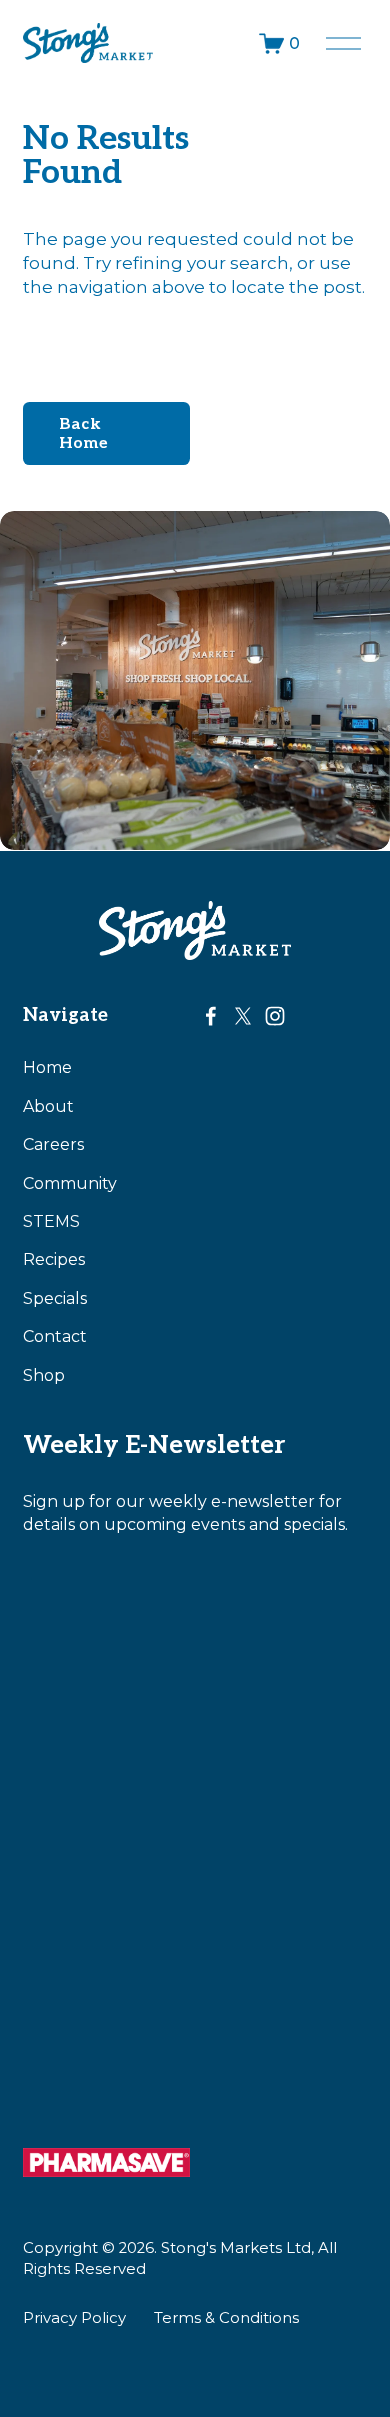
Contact (55, 1336)
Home (47, 1067)
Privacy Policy (74, 2318)
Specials (55, 1298)
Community (70, 1183)
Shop (44, 1375)
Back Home (83, 434)
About (48, 1106)
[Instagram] (275, 1016)
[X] (243, 1016)
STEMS (51, 1221)
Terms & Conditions (226, 2318)
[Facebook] (211, 1016)
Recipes (54, 1259)
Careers (53, 1144)
